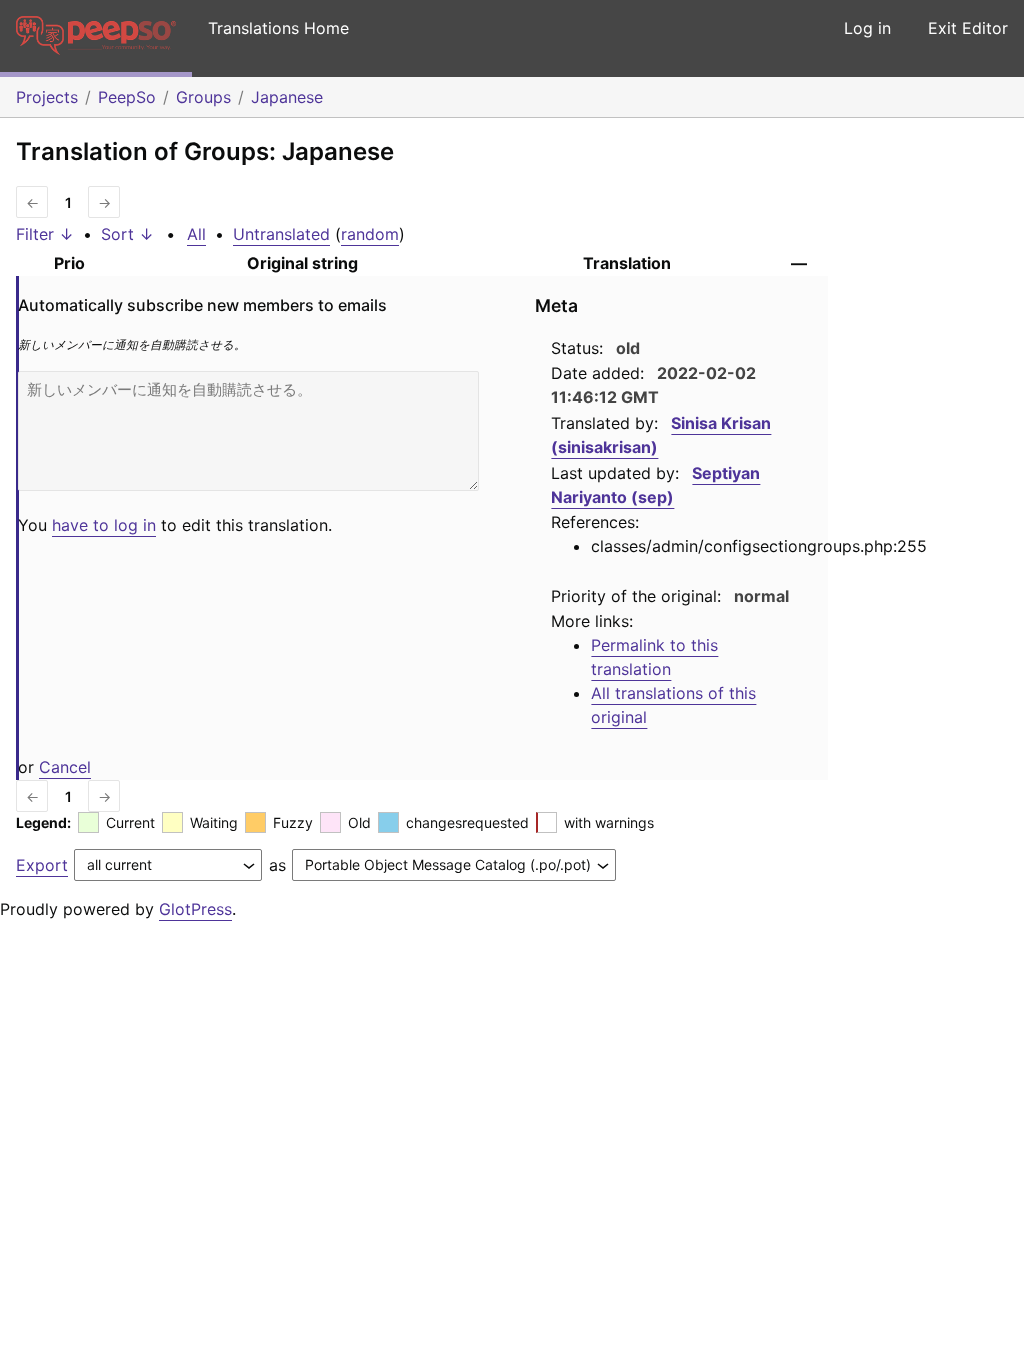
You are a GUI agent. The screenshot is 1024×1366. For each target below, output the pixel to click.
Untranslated (281, 234)
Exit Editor (968, 28)
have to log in (104, 525)
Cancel (65, 767)
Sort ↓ (127, 234)
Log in (867, 28)
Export (42, 865)
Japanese (287, 97)
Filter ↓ (45, 234)
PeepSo (127, 97)
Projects (47, 97)
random (370, 234)
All (196, 234)
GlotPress (195, 909)
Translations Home (278, 28)
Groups (203, 97)
